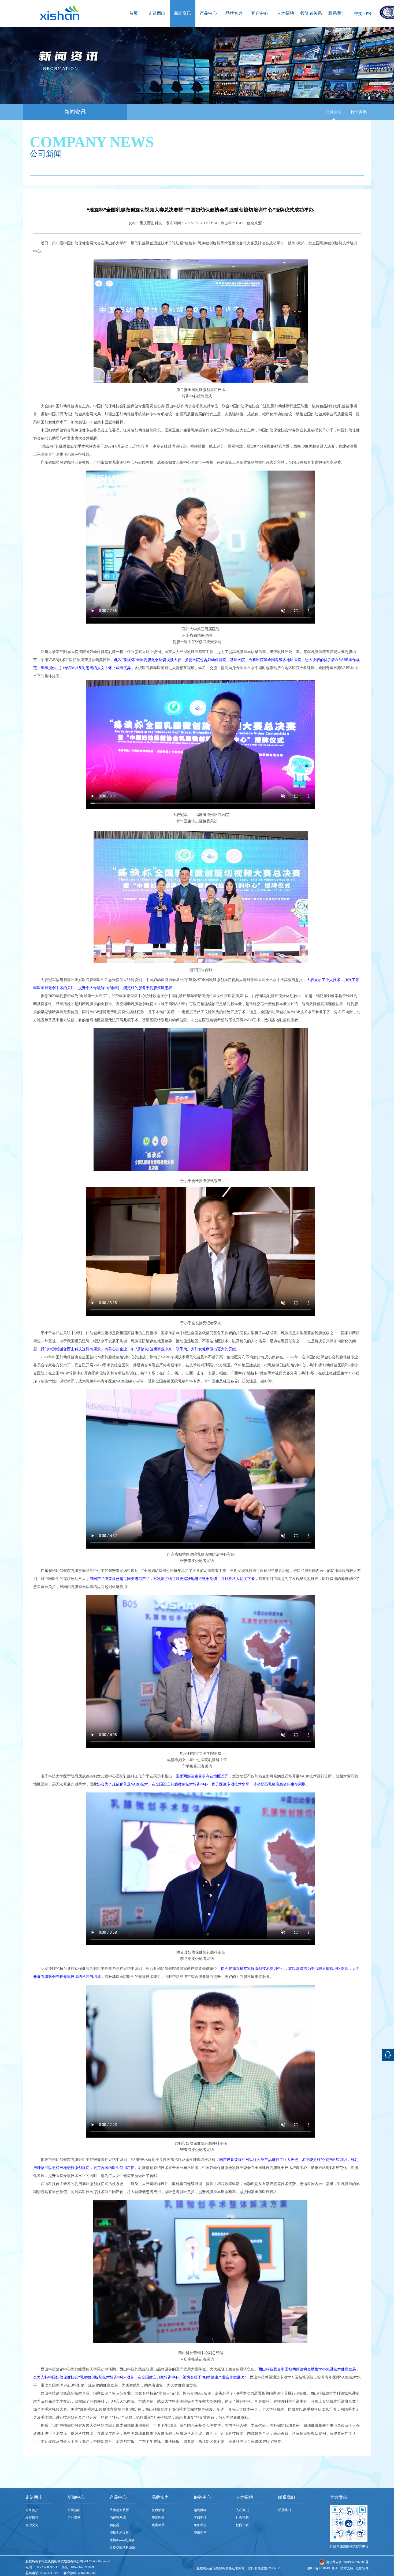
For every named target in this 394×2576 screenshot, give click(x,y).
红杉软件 (362, 2568)
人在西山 (242, 2510)
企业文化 (32, 2525)
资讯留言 (200, 2533)
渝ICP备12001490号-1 (322, 2568)
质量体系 (158, 2525)
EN (368, 14)
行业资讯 (359, 112)
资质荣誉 (158, 2510)
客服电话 (200, 2518)
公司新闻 (333, 112)
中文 (358, 14)
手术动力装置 (119, 2510)
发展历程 (32, 2518)
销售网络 (200, 2510)
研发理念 (158, 2518)
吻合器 (114, 2525)
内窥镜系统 (118, 2518)
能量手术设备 (119, 2533)
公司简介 (32, 2510)
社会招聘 (242, 2518)
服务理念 (200, 2525)
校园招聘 (242, 2525)
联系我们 (284, 2510)
